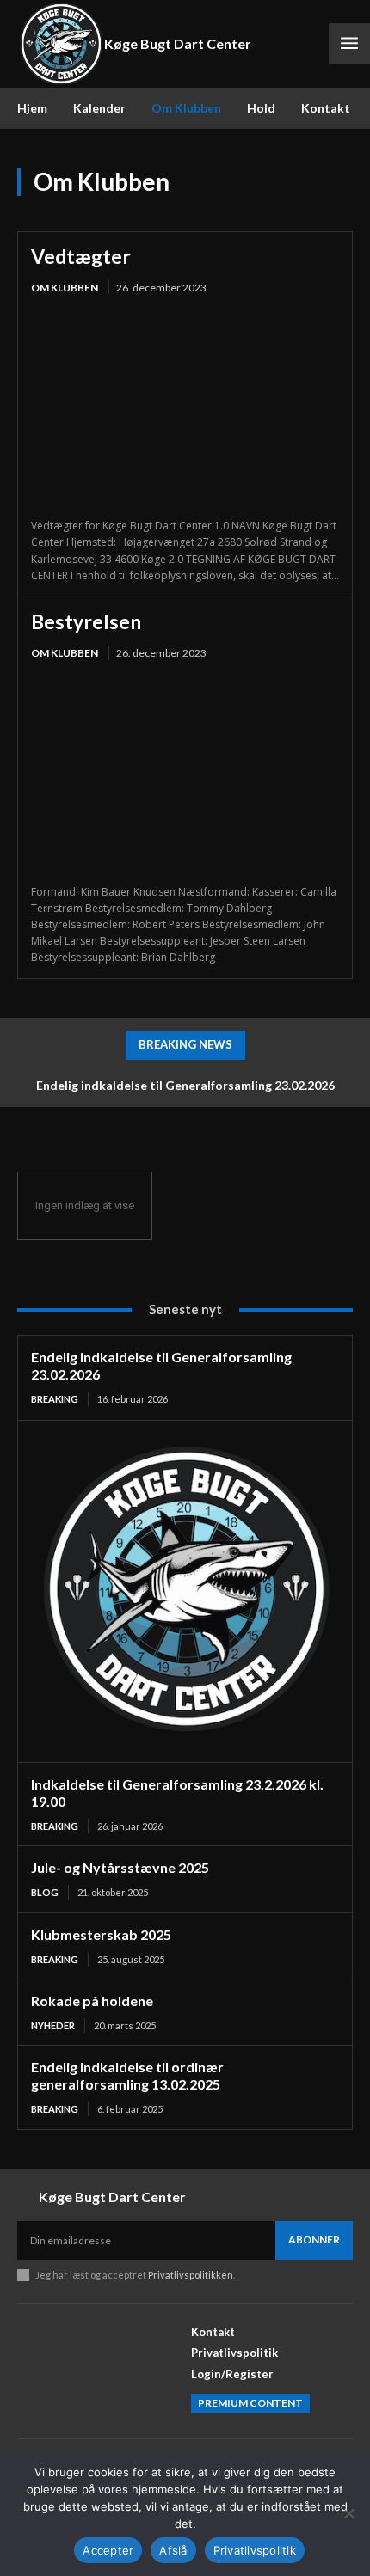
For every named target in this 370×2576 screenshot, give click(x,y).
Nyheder (53, 2025)
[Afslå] (348, 2513)
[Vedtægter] (185, 408)
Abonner (314, 2239)
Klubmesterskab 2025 (101, 1934)
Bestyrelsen (86, 621)
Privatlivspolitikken (191, 2275)
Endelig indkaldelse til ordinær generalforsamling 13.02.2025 (127, 2075)
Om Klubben (65, 288)
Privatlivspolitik (255, 2550)
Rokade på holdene (92, 2001)
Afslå (173, 2550)
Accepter (108, 2550)
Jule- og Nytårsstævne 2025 (120, 1867)
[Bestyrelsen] (185, 774)
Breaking (55, 1399)
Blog (45, 1892)
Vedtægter (81, 256)
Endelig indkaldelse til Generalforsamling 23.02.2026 (185, 1085)
